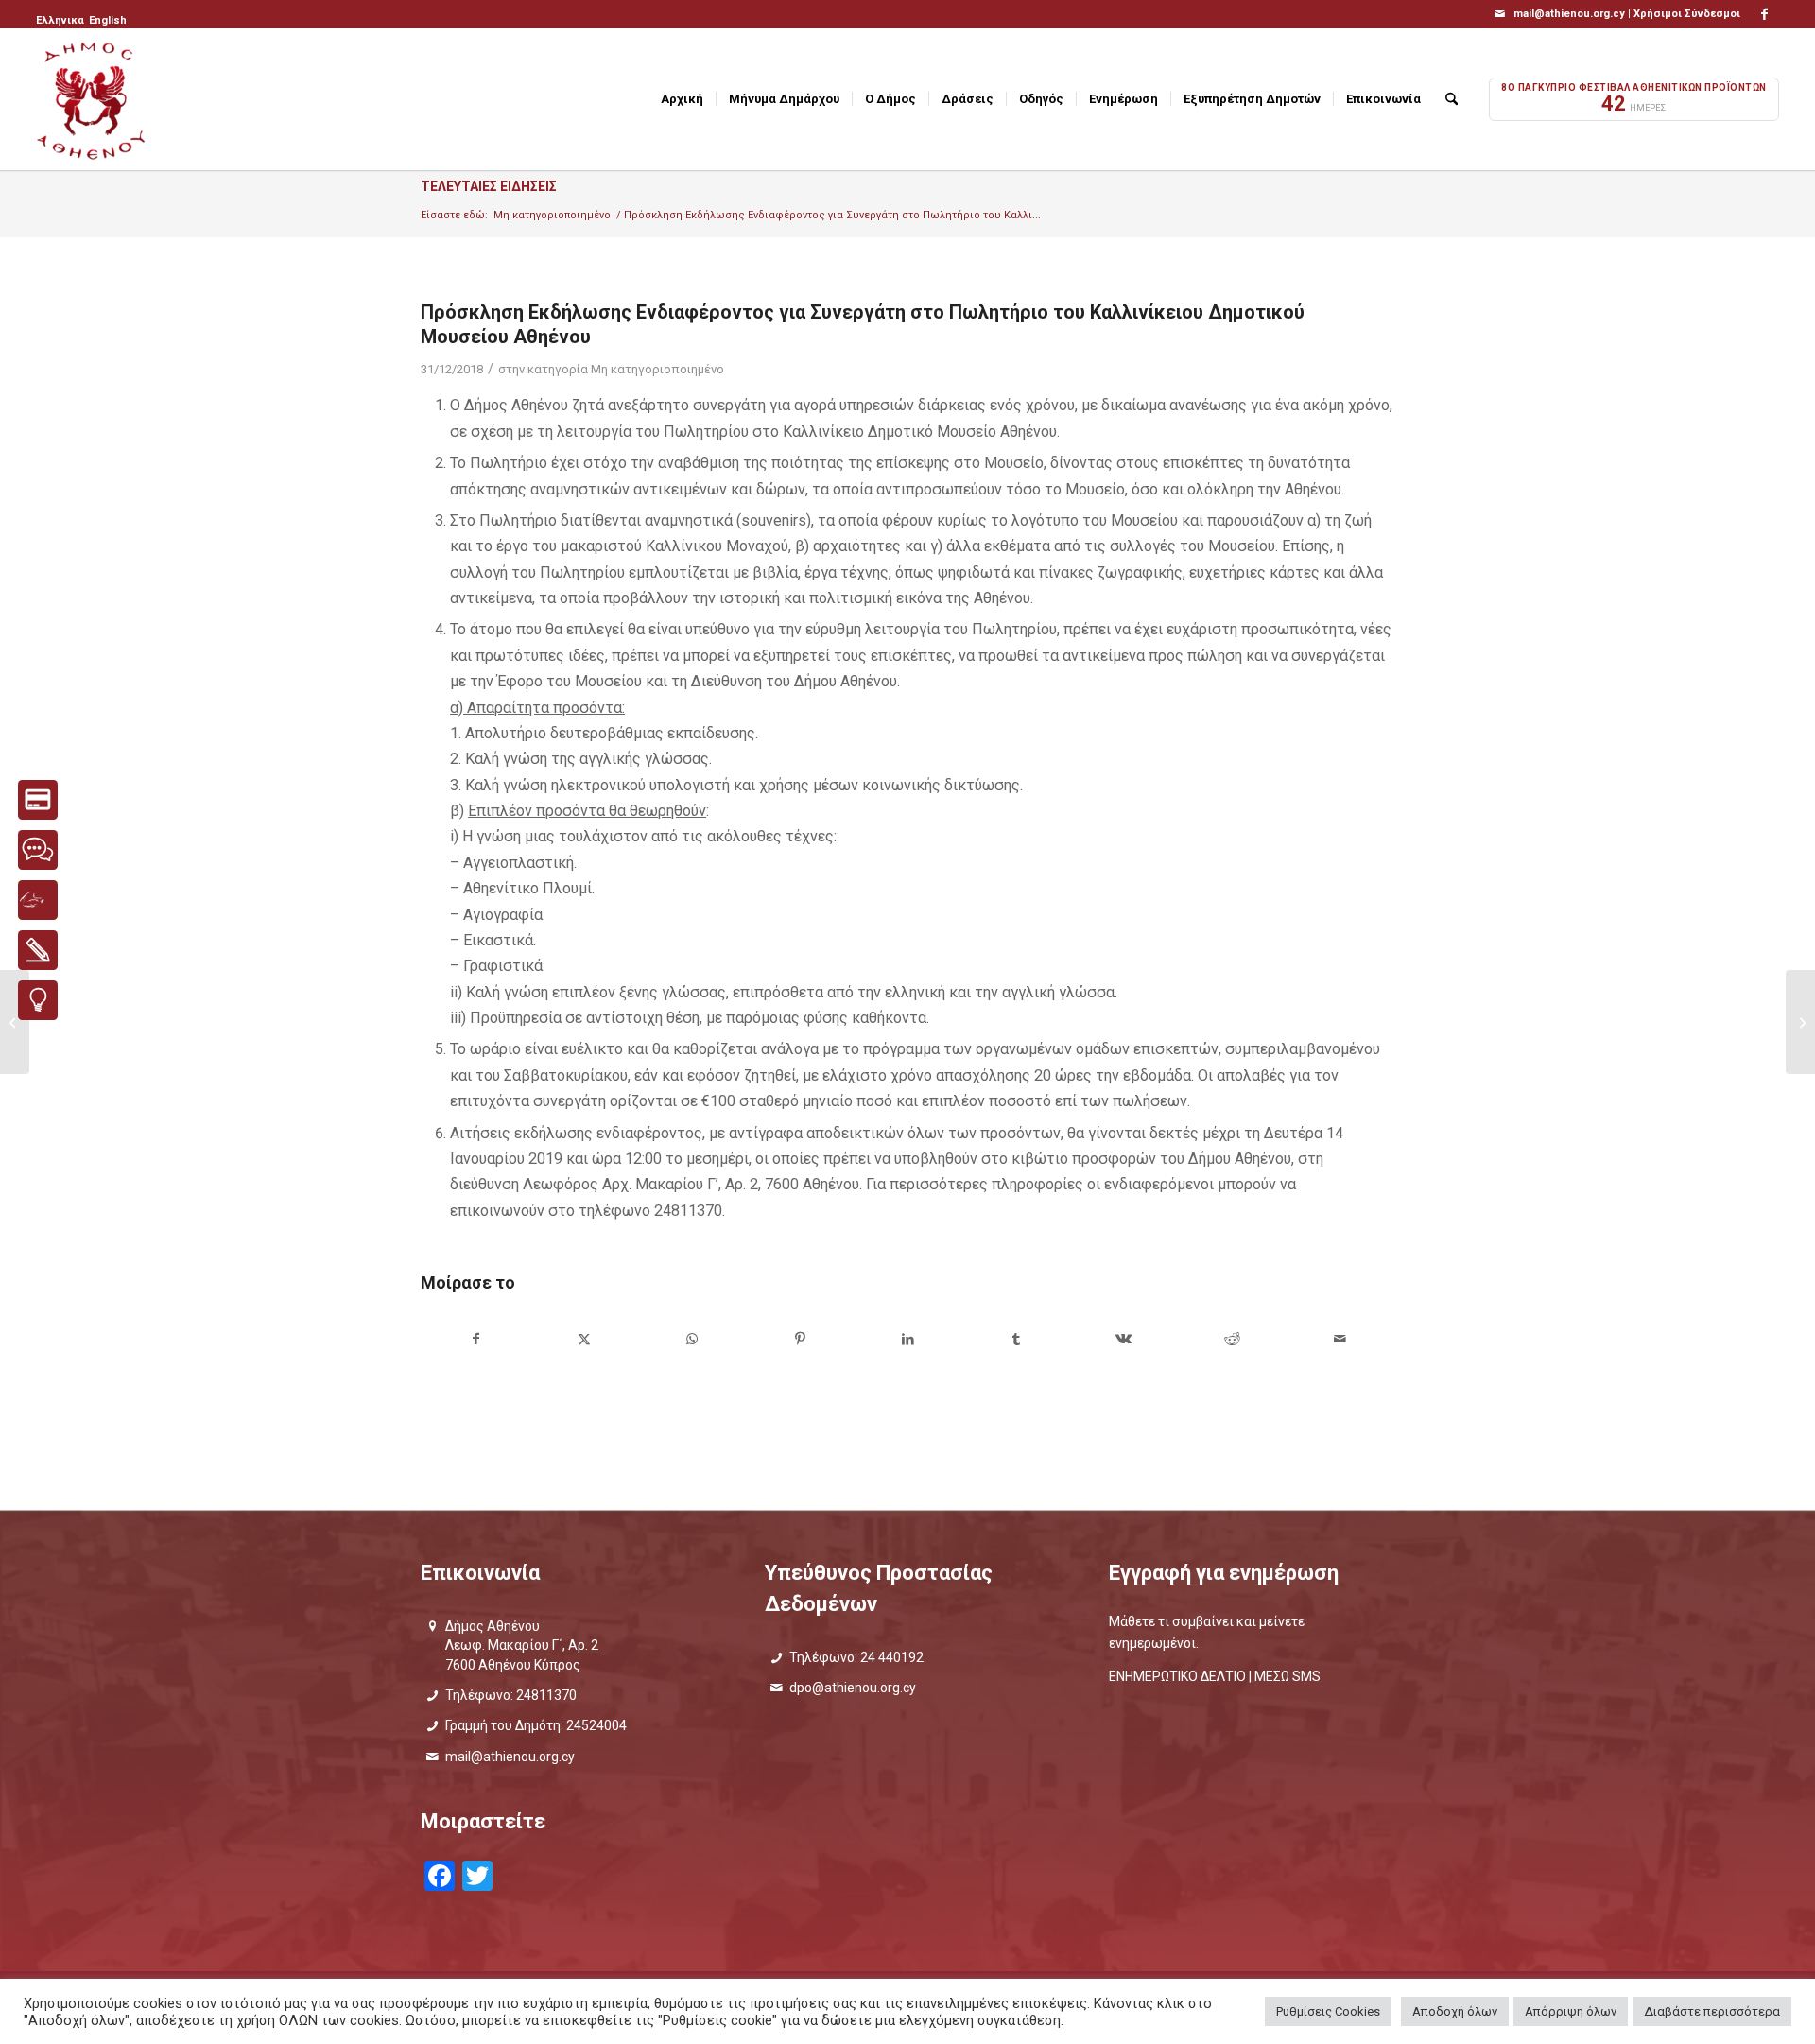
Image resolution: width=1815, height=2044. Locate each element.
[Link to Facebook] (1765, 14)
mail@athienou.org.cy (510, 1757)
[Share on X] (584, 1339)
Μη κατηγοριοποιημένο (657, 369)
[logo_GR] (93, 99)
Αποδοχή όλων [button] (1455, 2011)
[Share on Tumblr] (1016, 1339)
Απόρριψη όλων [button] (1571, 2011)
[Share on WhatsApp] (691, 1339)
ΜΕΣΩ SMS (1288, 1676)
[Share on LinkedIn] (908, 1339)
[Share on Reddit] (1232, 1339)
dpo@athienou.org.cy (853, 1688)
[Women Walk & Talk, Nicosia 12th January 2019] (1800, 1022)
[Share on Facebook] (475, 1339)
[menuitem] (61, 21)
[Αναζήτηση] (1452, 99)
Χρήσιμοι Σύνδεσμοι (1687, 14)
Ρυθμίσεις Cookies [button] (1328, 2011)
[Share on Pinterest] (800, 1339)
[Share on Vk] (1124, 1339)
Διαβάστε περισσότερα (1712, 2011)
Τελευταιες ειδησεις (489, 186)
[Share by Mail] (1340, 1339)
